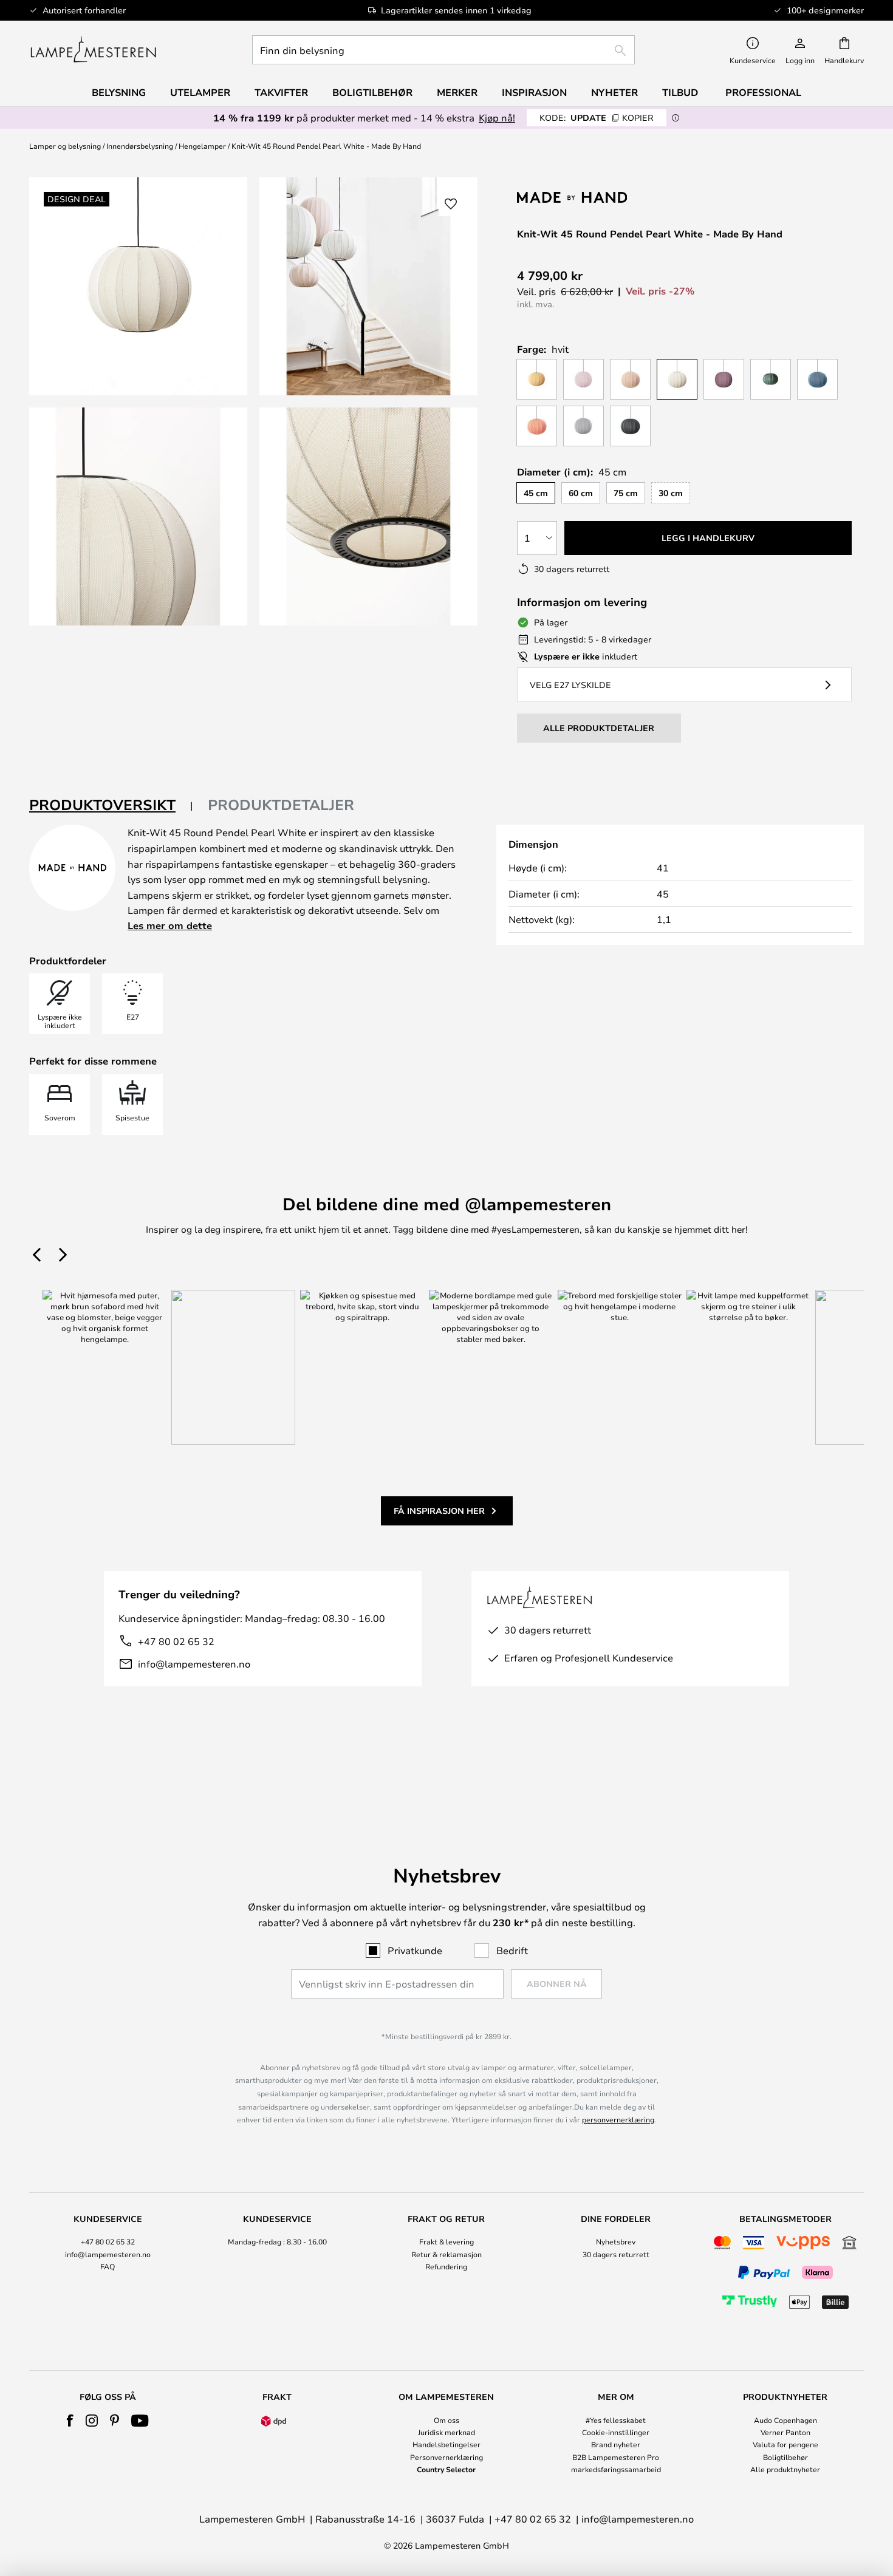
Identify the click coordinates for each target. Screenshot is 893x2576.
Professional (763, 92)
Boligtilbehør (785, 2457)
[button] (138, 516)
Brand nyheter (616, 2444)
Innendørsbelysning (140, 146)
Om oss (446, 2420)
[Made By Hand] (581, 197)
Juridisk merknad (446, 2432)
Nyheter (614, 92)
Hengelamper (202, 146)
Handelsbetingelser (446, 2444)
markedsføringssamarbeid (616, 2469)
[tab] (111, 806)
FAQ (108, 2266)
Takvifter (281, 92)
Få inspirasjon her (439, 1511)
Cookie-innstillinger (616, 2432)
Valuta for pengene (785, 2444)
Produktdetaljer (281, 805)
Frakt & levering (446, 2241)
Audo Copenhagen (785, 2420)
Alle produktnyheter (785, 2469)
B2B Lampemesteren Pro (616, 2457)
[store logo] (93, 50)
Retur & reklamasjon (446, 2254)
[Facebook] (70, 2421)
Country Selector (446, 2469)
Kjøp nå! (497, 118)
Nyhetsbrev (616, 2241)
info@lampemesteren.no (194, 1664)
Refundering (446, 2266)
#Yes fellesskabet (616, 2420)
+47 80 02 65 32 (176, 1641)
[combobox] (443, 50)
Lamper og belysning (65, 146)
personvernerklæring (618, 2119)
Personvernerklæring (446, 2457)
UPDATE (597, 118)
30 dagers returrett (616, 2254)
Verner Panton (785, 2432)
